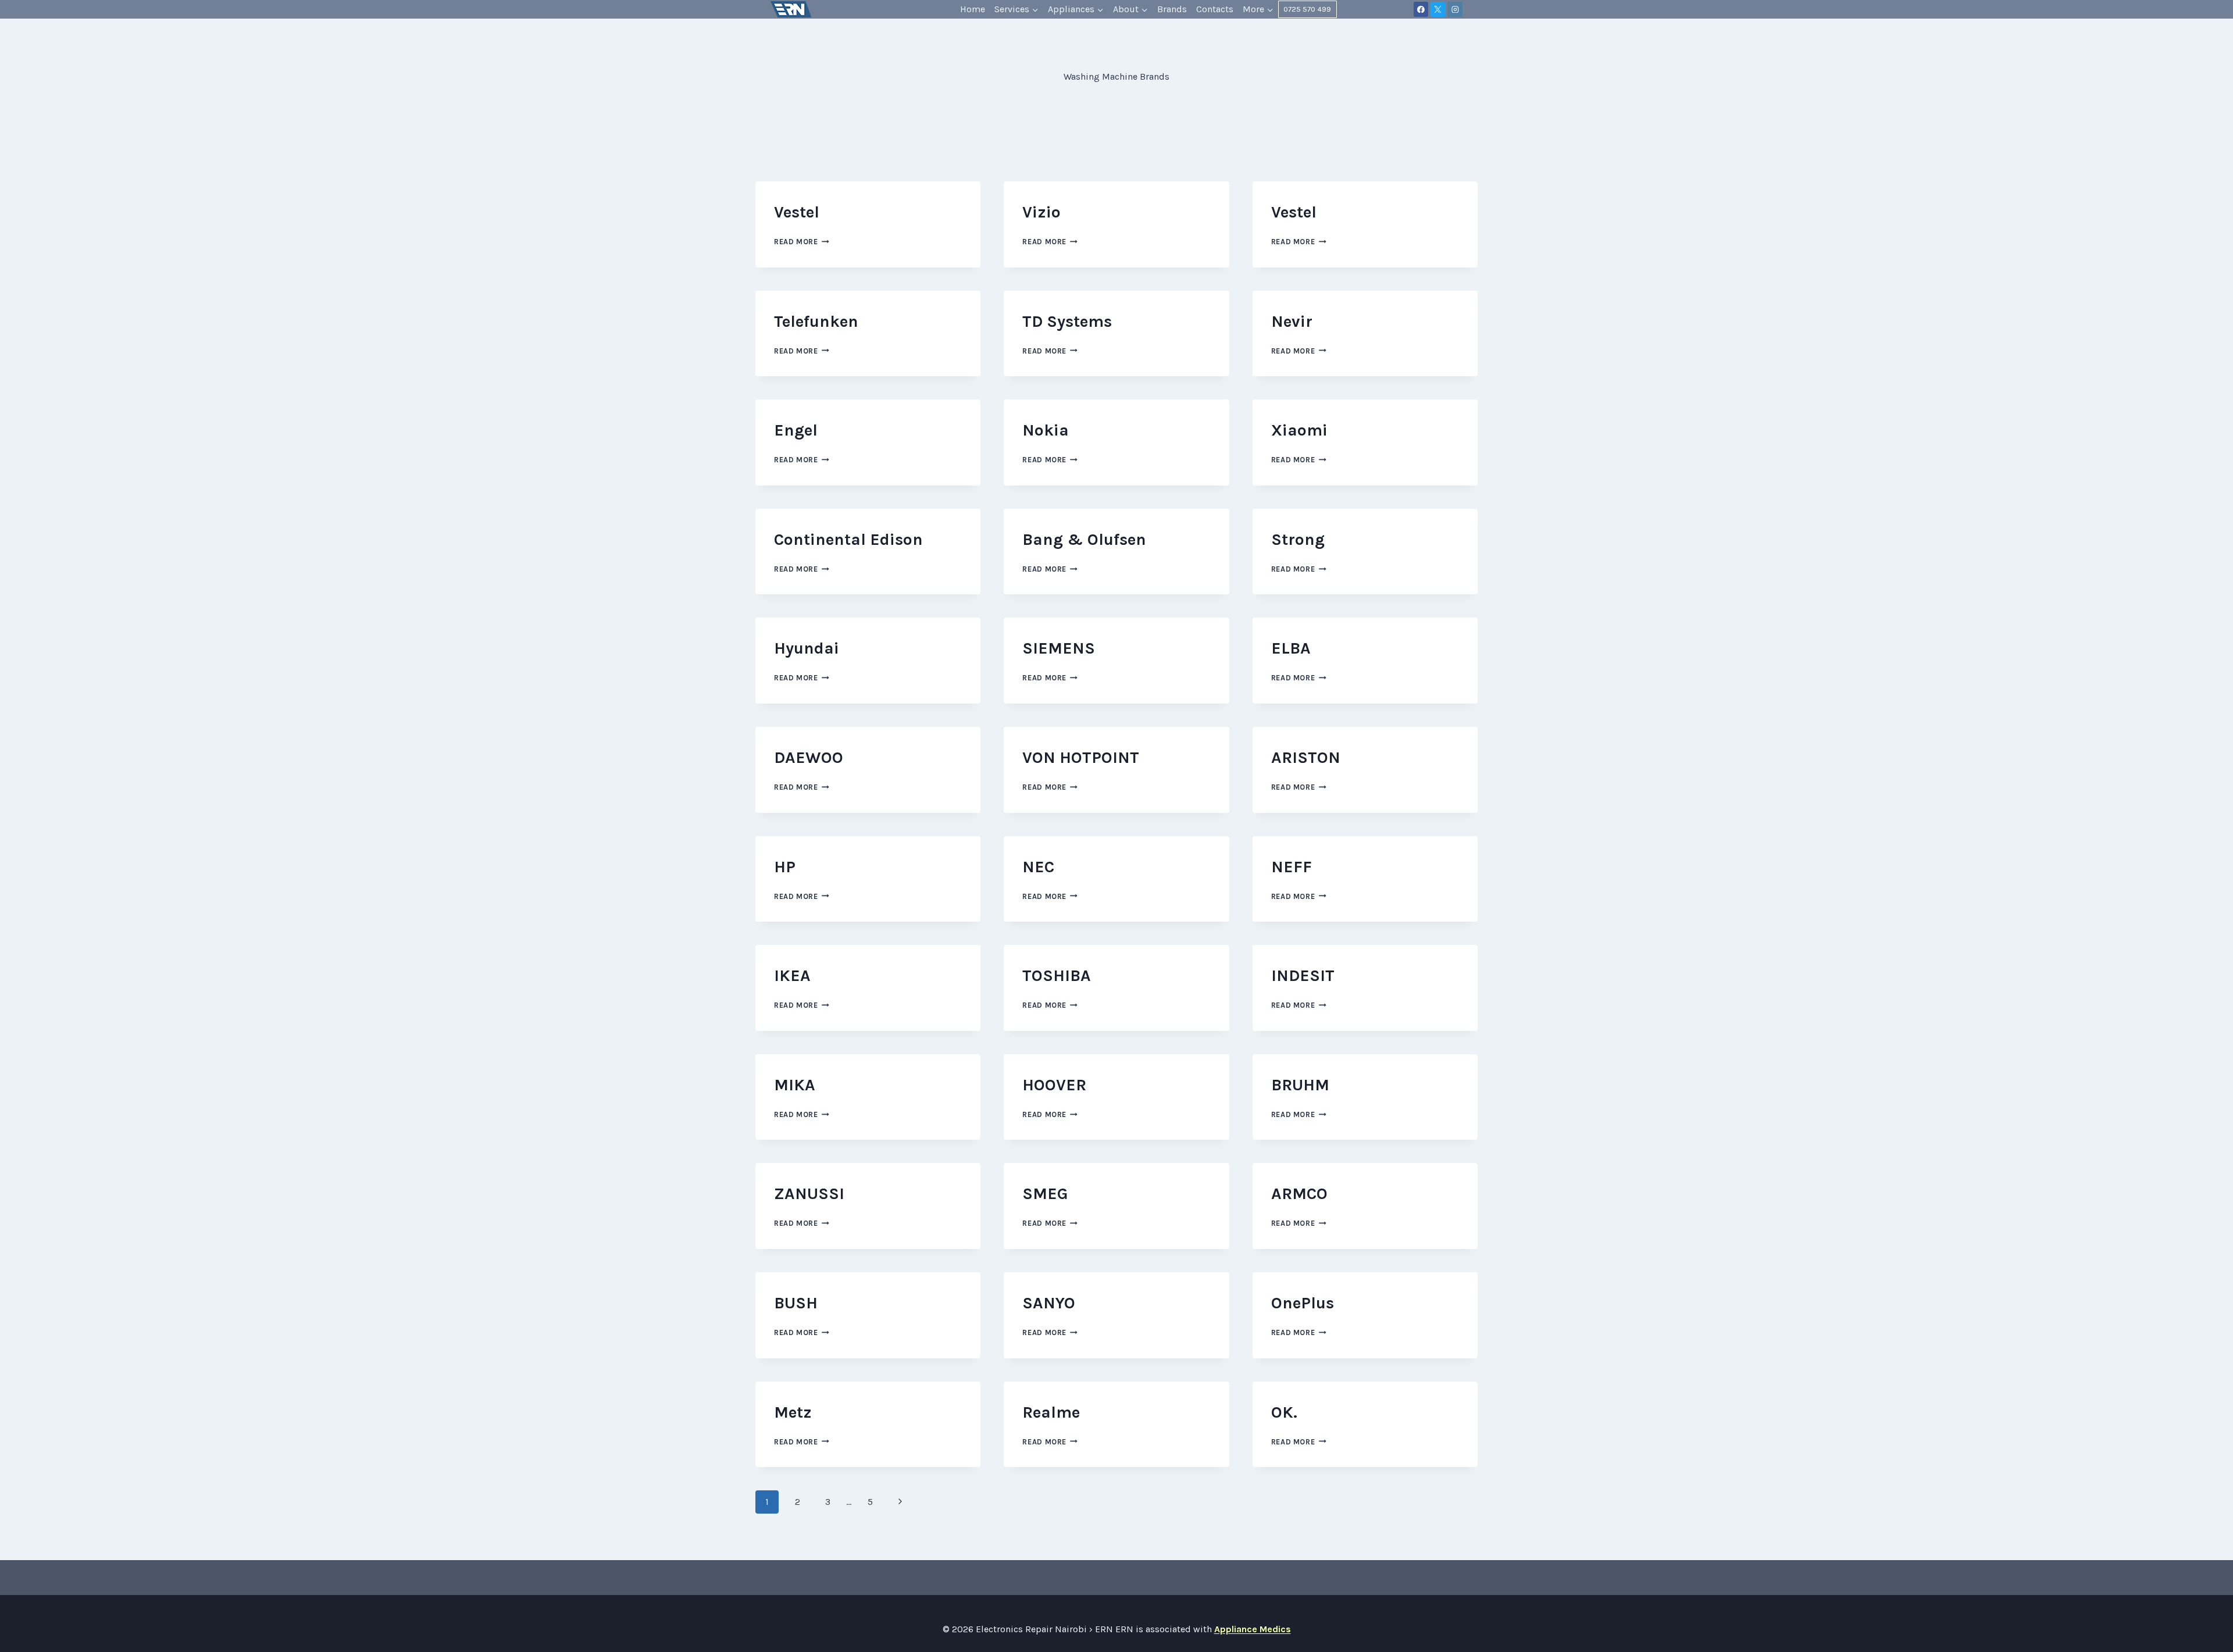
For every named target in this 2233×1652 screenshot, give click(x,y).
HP (785, 867)
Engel (796, 430)
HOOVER (1054, 1085)
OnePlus (1303, 1303)
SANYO (1049, 1303)
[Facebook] (1421, 9)
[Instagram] (1455, 9)
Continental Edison (848, 539)
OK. (1284, 1412)
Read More (802, 242)
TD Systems (1067, 321)
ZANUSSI (809, 1193)
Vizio (1041, 212)
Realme (1051, 1412)
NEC (1038, 867)
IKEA (792, 975)
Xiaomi (1299, 430)
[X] (1438, 9)
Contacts (1215, 9)
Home (973, 9)
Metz (793, 1412)
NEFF (1292, 867)
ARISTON (1306, 757)
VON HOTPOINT (1081, 757)
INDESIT (1303, 975)
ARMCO (1299, 1193)
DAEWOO (809, 757)
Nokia (1046, 430)
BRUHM (1300, 1085)
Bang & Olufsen (1084, 539)
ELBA (1291, 648)
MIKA (795, 1085)
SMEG (1045, 1193)
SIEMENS (1059, 648)
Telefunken (816, 321)
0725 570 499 (1307, 9)
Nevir (1292, 321)
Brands (1172, 9)
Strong (1298, 539)
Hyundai (807, 648)
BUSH (796, 1303)
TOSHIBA (1057, 975)
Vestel (797, 212)
